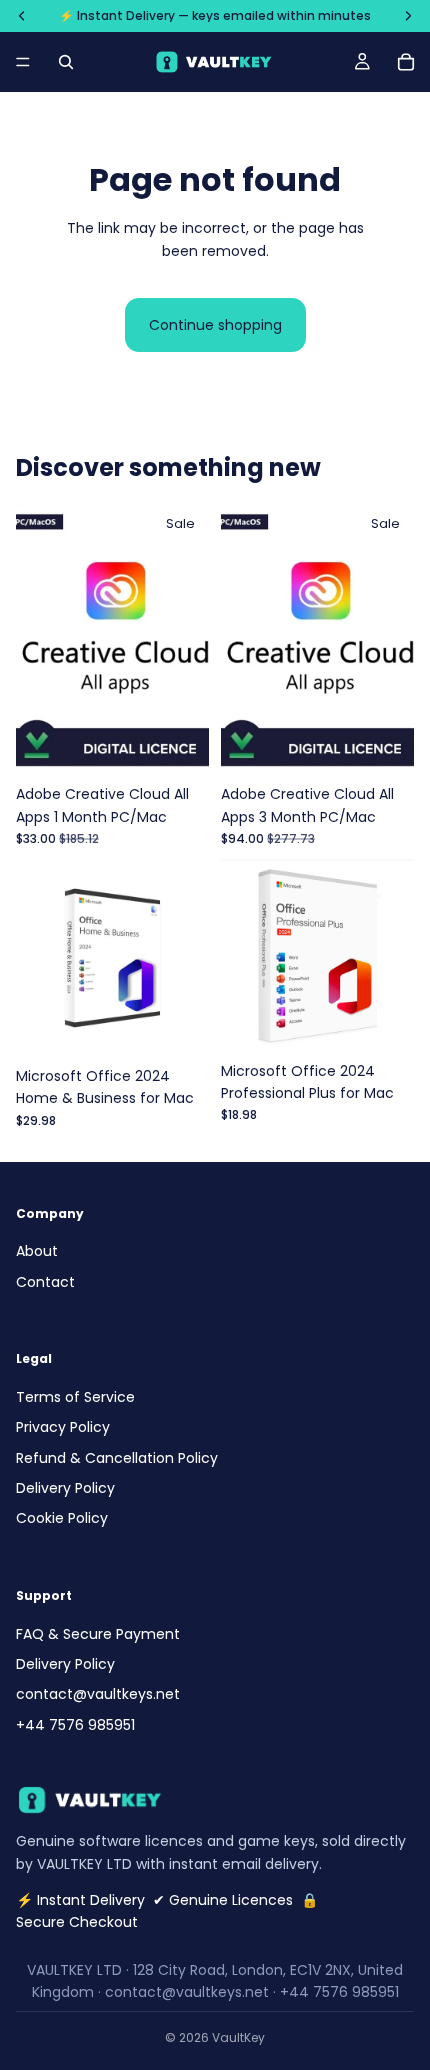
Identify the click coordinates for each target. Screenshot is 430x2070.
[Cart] (406, 62)
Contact (45, 1281)
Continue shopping (215, 325)
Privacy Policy (63, 1427)
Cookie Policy (62, 1518)
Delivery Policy (65, 1488)
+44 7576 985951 (75, 1725)
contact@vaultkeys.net (98, 1694)
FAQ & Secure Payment (98, 1633)
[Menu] (23, 62)
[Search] (66, 62)
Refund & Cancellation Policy (117, 1457)
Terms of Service (75, 1397)
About (37, 1251)
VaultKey (238, 2037)
